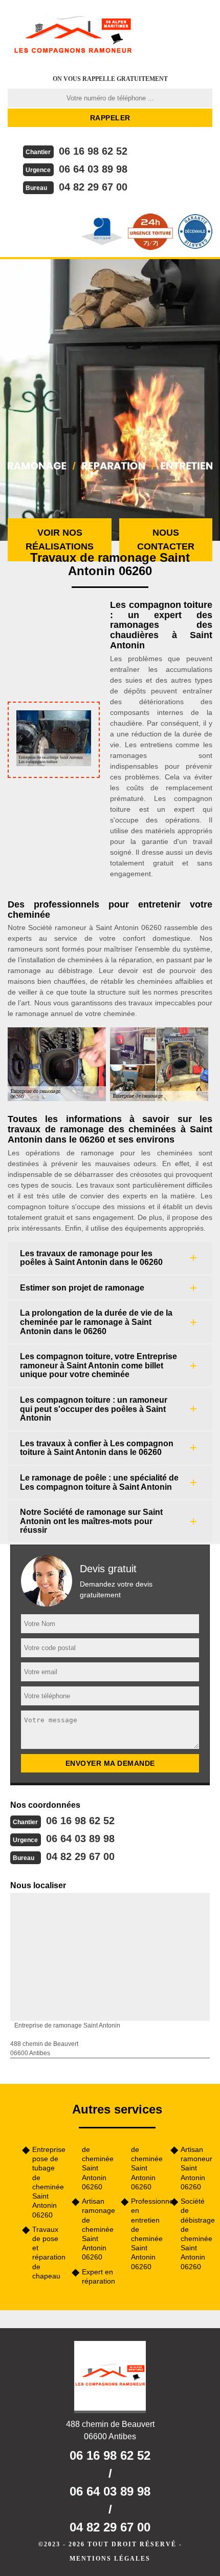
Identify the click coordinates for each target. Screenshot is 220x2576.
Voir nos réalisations (60, 540)
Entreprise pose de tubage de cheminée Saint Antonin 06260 (48, 2182)
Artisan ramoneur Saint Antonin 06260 (196, 2168)
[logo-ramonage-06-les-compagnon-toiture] (73, 33)
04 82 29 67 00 (93, 187)
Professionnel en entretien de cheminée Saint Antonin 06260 (147, 2234)
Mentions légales (110, 2559)
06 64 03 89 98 (93, 169)
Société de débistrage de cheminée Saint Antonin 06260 (197, 2234)
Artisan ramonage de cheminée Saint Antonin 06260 (98, 2229)
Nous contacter (166, 540)
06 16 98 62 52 (93, 151)
